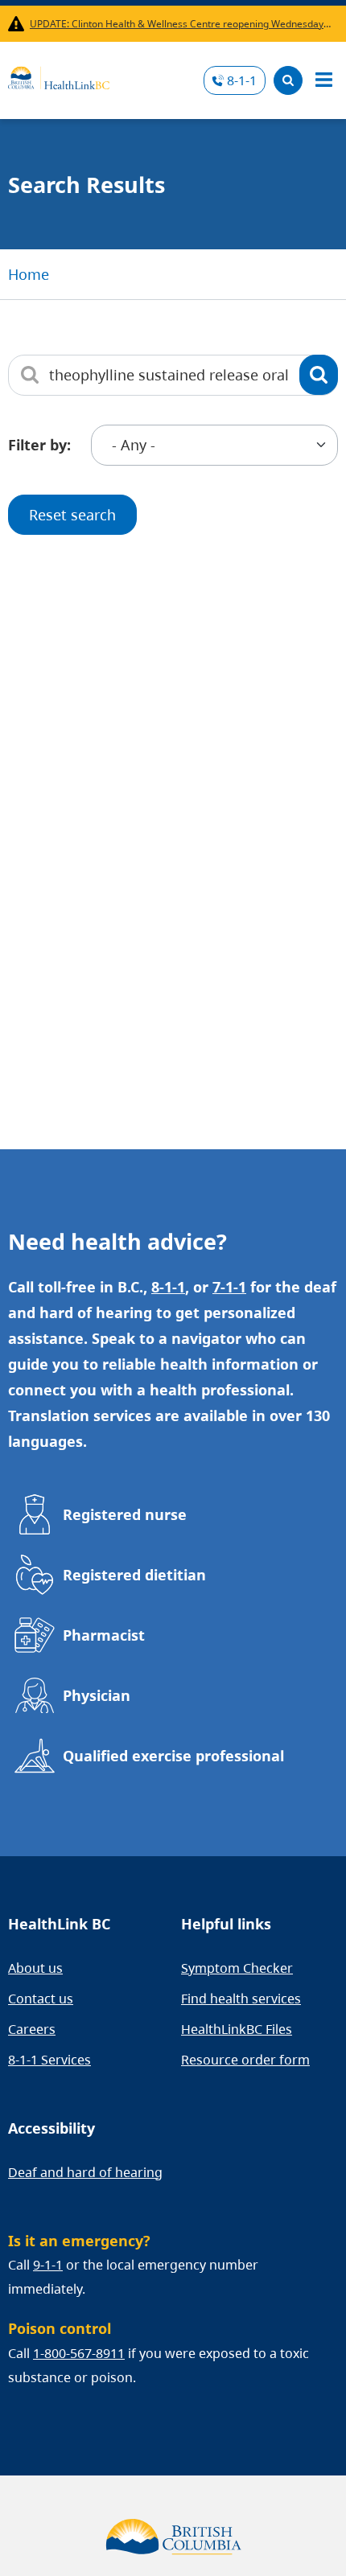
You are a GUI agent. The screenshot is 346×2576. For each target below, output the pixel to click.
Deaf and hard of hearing (85, 2172)
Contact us (41, 1999)
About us (35, 1968)
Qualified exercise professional (173, 1756)
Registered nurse (125, 1514)
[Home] (59, 76)
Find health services (241, 1999)
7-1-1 (229, 1287)
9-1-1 (48, 2265)
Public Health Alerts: (19, 24)
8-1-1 (242, 80)
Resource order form (245, 2060)
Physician (97, 1695)
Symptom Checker (237, 1968)
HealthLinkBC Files (237, 2029)
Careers (32, 2029)
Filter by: (39, 445)
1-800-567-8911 (79, 2353)
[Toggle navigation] (323, 80)
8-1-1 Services (49, 2060)
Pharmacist (104, 1635)
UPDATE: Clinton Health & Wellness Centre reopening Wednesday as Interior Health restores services (181, 24)
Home (29, 274)
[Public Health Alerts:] (19, 24)
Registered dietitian (134, 1575)
